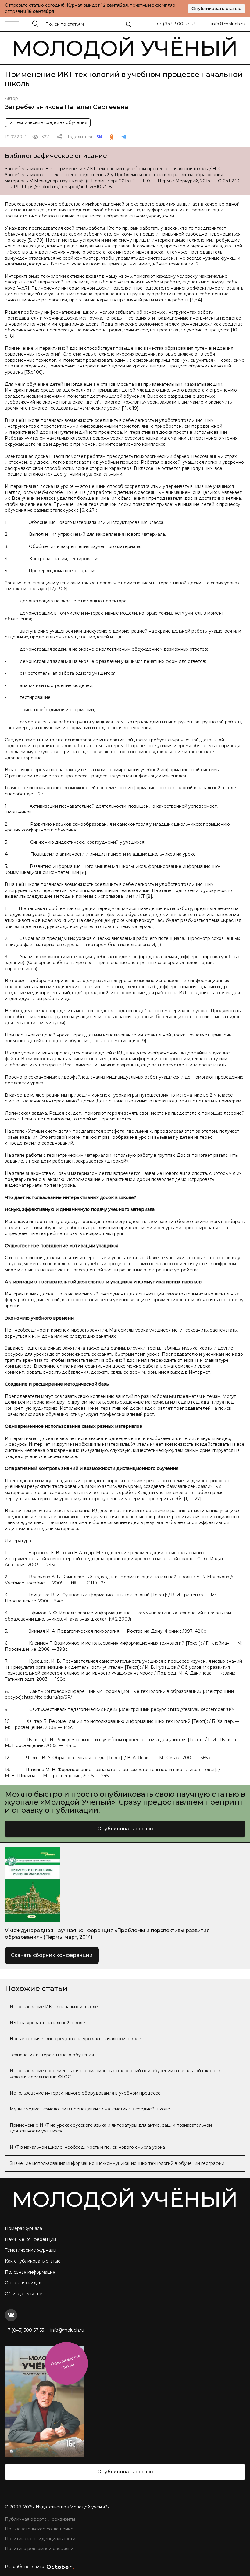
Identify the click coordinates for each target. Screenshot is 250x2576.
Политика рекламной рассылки (39, 2549)
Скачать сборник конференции (52, 1955)
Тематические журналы (31, 2250)
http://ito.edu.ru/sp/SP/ (48, 1697)
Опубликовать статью (216, 9)
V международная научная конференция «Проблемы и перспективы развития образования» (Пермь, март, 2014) (107, 1934)
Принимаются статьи (66, 2362)
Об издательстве (24, 2294)
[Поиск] (128, 24)
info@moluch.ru (228, 24)
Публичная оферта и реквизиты (40, 2519)
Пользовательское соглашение (39, 2529)
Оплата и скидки (23, 2283)
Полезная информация (30, 2272)
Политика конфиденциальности (40, 2539)
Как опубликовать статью (33, 2261)
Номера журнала (23, 2228)
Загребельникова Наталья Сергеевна (67, 107)
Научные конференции (30, 2239)
